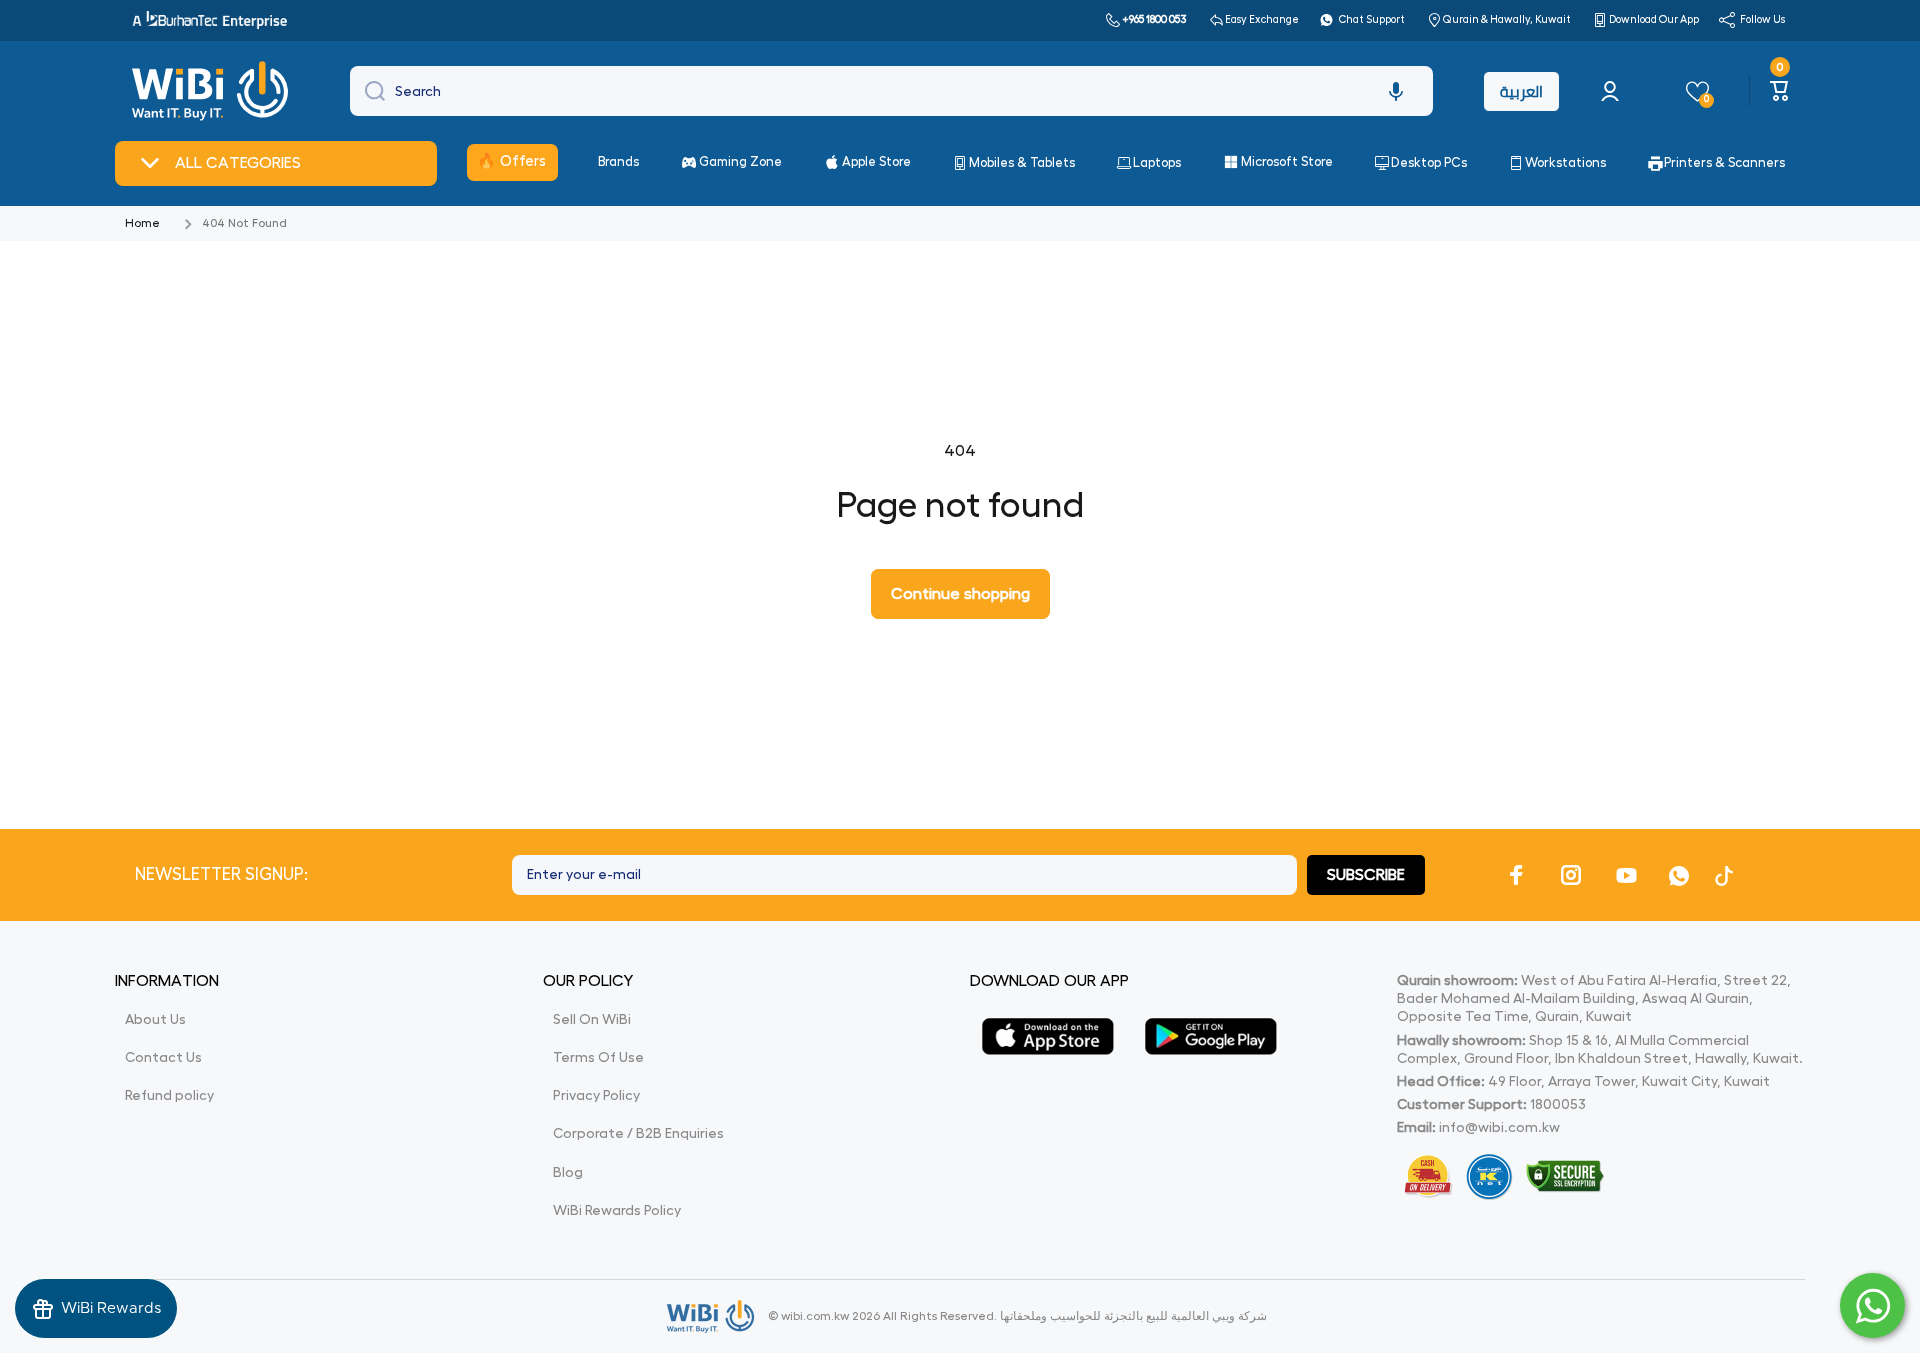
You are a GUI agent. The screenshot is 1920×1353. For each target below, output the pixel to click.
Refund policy (169, 1095)
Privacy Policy (596, 1095)
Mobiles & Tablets (1022, 162)
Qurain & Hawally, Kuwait (1507, 19)
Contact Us (163, 1057)
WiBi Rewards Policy (617, 1210)
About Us (155, 1019)
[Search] (370, 91)
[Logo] (212, 91)
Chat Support (1372, 19)
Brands (618, 161)
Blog (568, 1172)
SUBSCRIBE (1366, 875)
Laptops (1157, 162)
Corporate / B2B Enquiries (638, 1133)
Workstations (1565, 162)
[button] (1396, 91)
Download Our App (1654, 19)
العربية (1521, 91)
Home (142, 223)
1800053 (1558, 1104)
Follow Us (1762, 19)
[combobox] (891, 91)
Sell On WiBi (592, 1019)
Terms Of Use (598, 1057)
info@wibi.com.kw (1499, 1127)
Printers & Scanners (1724, 162)
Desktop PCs (1429, 162)
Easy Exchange (1262, 19)
